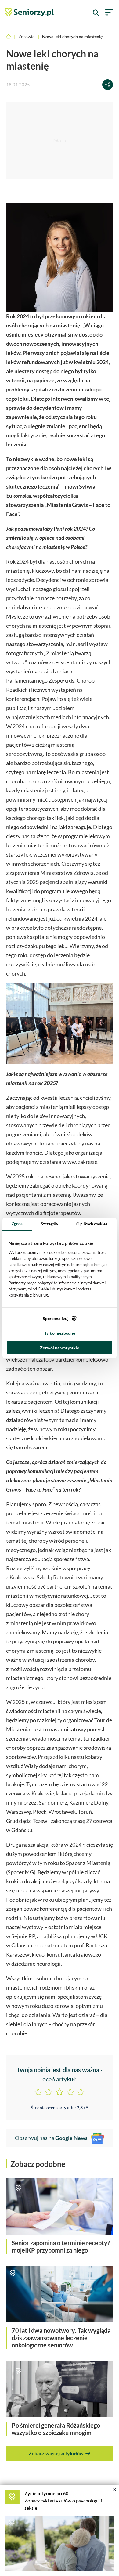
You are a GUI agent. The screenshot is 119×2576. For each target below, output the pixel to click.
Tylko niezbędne (60, 1333)
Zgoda (17, 1224)
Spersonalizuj (56, 1318)
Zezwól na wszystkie (60, 1348)
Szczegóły (50, 1224)
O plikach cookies (92, 1224)
